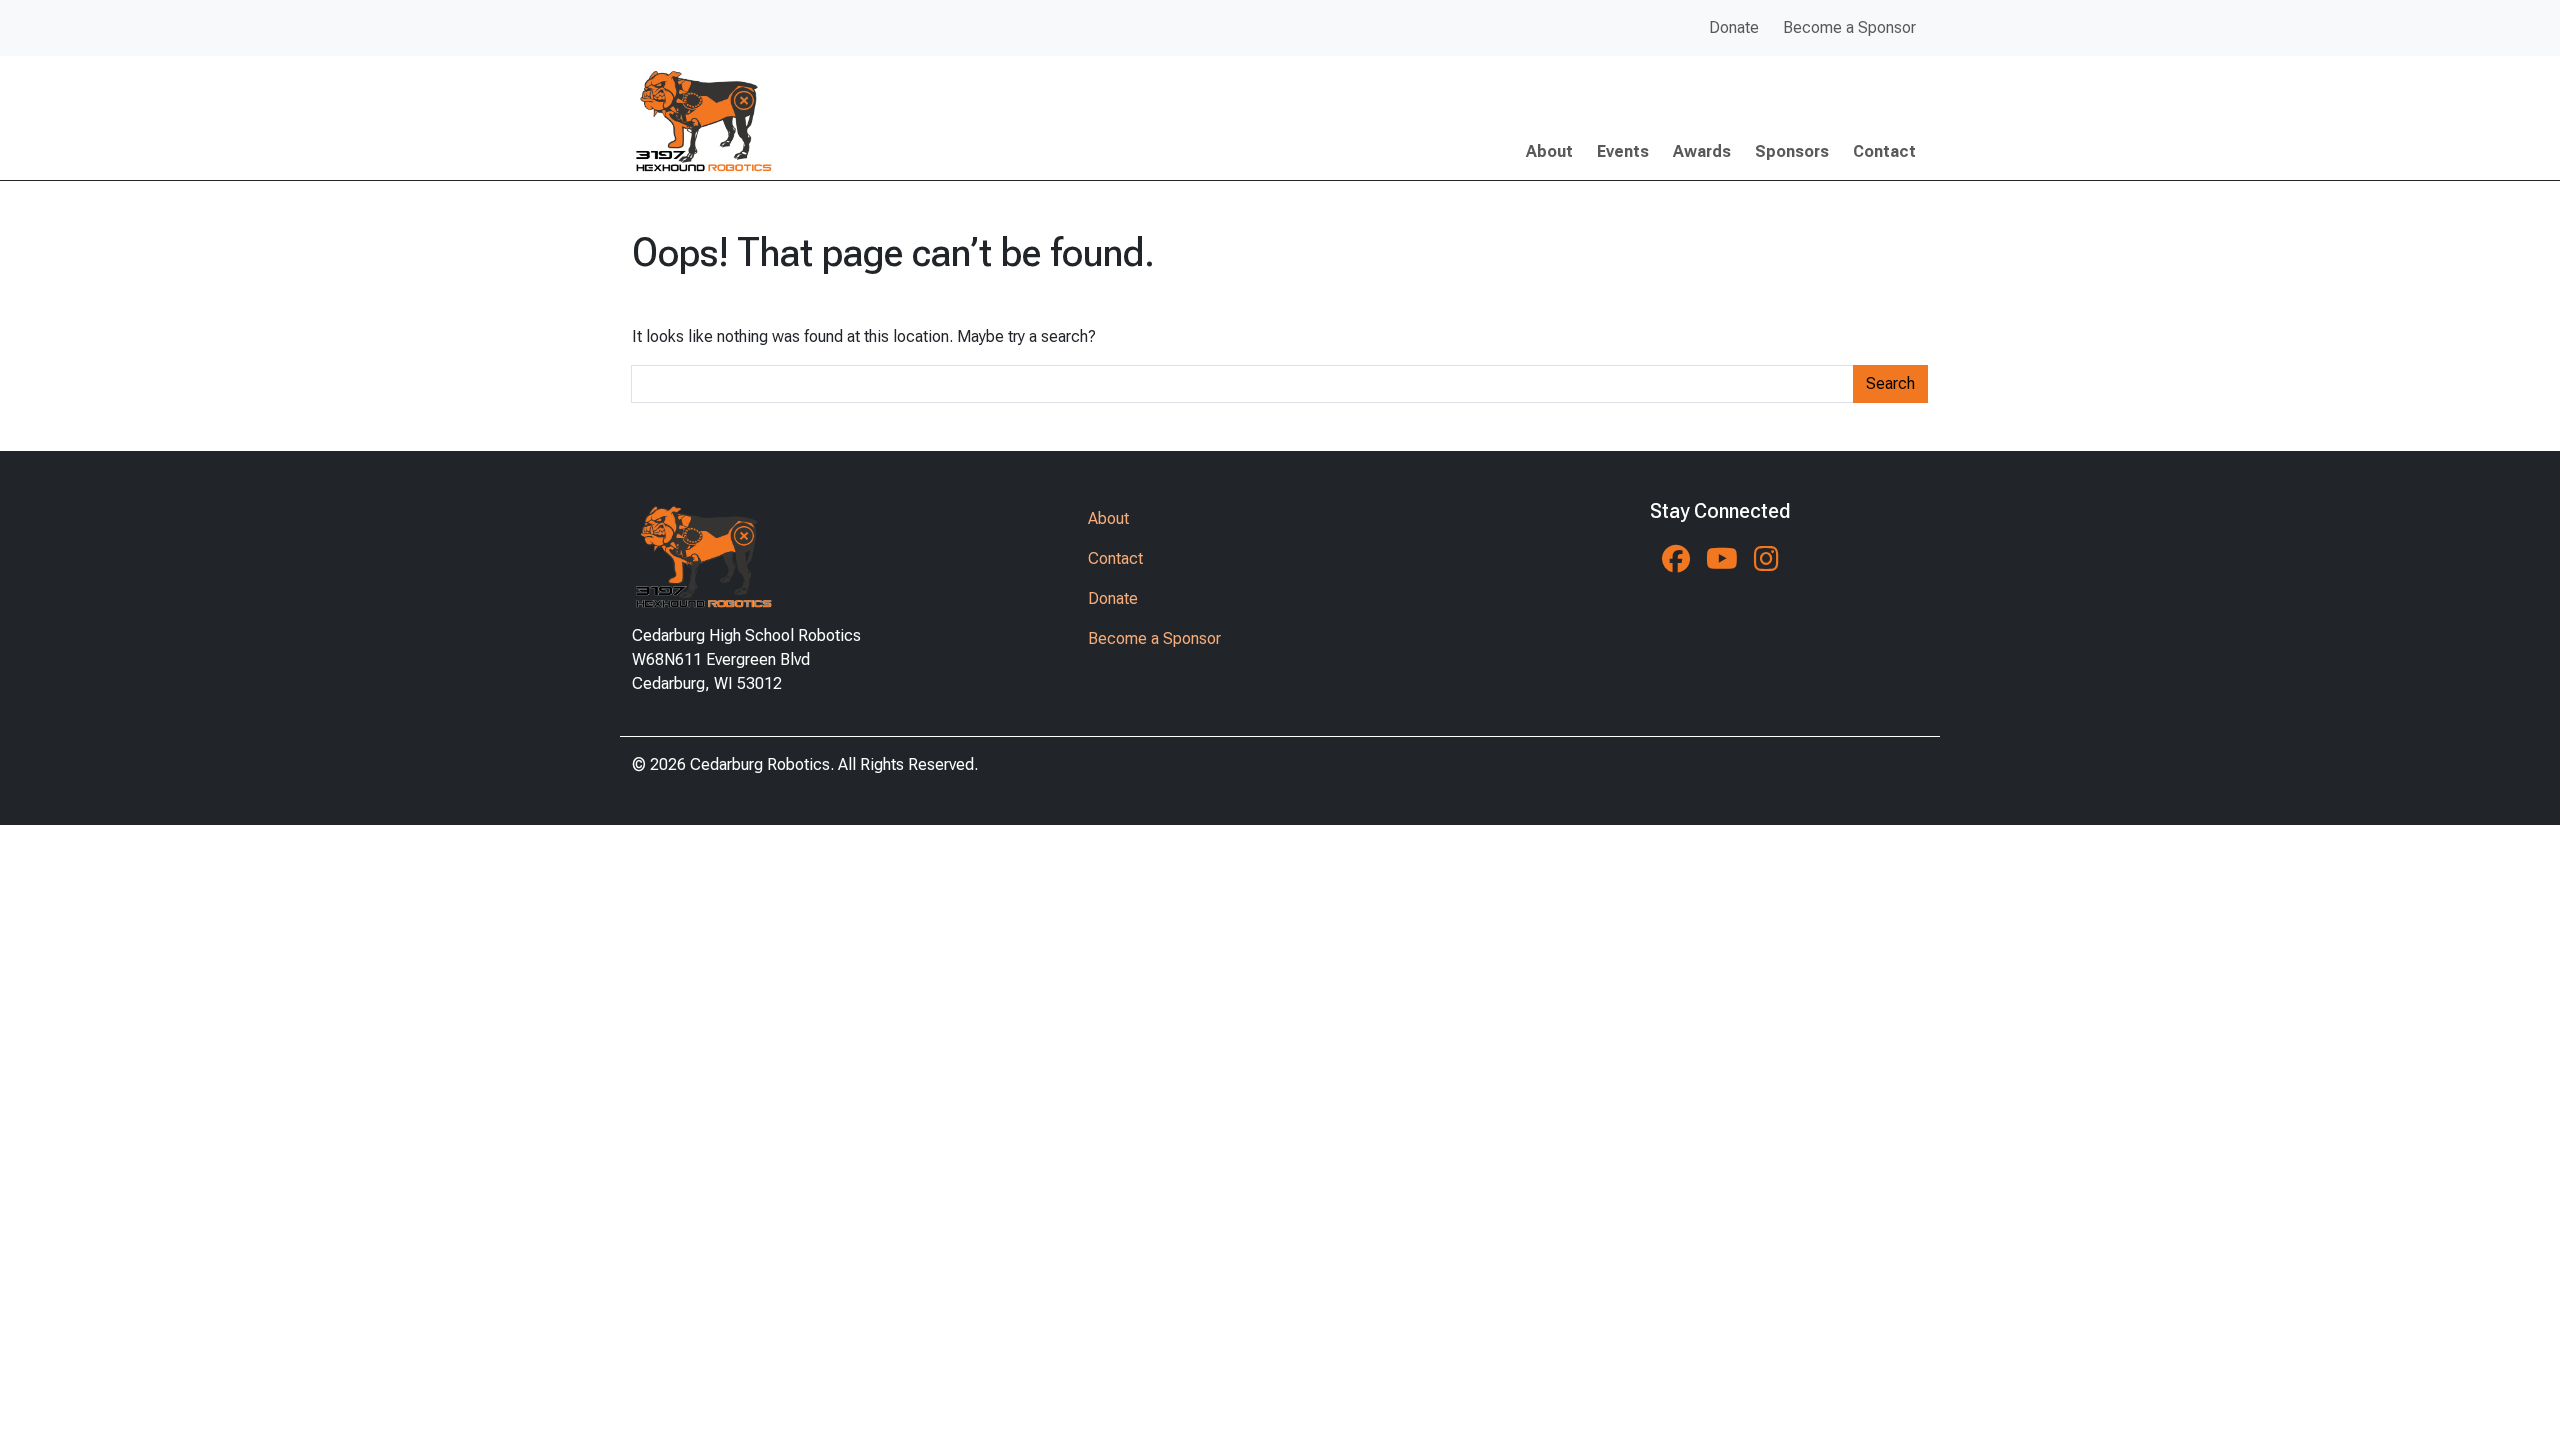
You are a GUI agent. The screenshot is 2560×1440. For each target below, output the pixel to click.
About (1549, 151)
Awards (1702, 151)
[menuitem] (1734, 28)
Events (1623, 151)
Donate (1734, 27)
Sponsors (1792, 151)
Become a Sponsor (1849, 27)
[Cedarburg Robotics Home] (746, 553)
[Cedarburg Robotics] (702, 118)
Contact (1884, 151)
